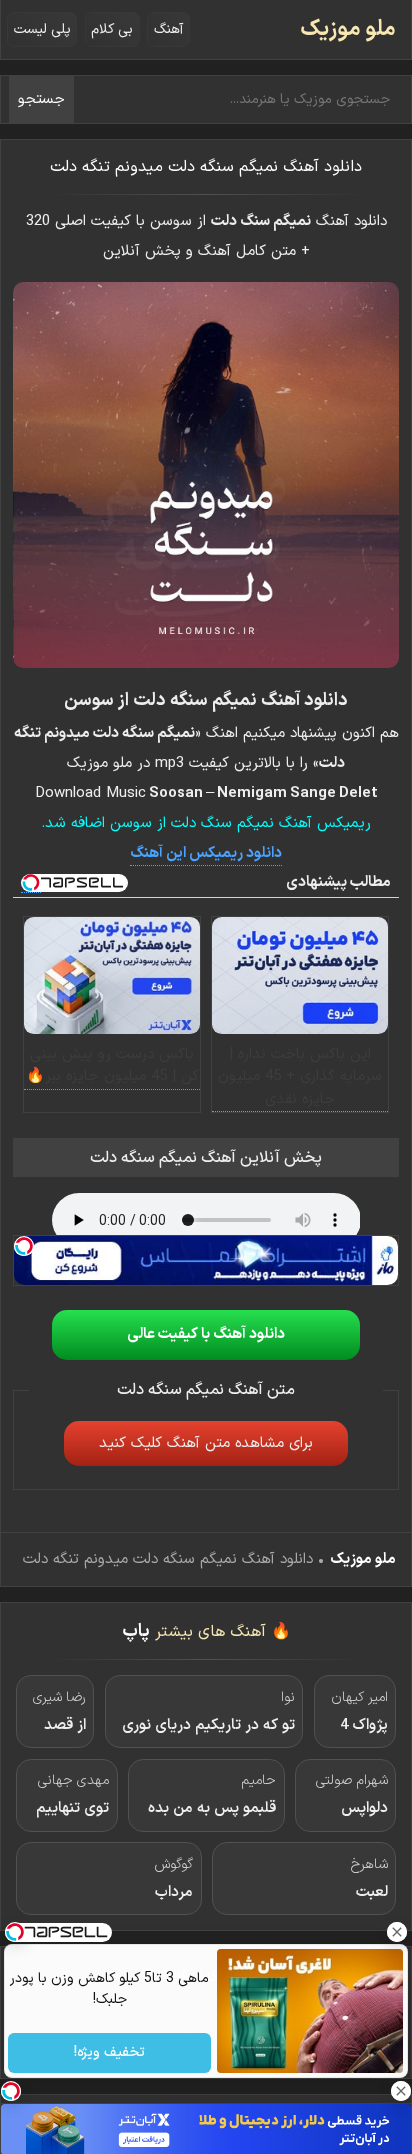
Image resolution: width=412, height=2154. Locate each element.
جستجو (41, 99)
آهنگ (168, 29)
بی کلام (112, 29)
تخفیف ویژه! (109, 2053)
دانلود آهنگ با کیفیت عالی (206, 1334)
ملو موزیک (348, 29)
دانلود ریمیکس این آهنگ (206, 853)
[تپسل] (24, 1246)
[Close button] (397, 1932)
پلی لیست (42, 29)
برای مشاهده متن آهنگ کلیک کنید (206, 1443)
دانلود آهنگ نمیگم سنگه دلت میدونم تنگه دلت (206, 167)
